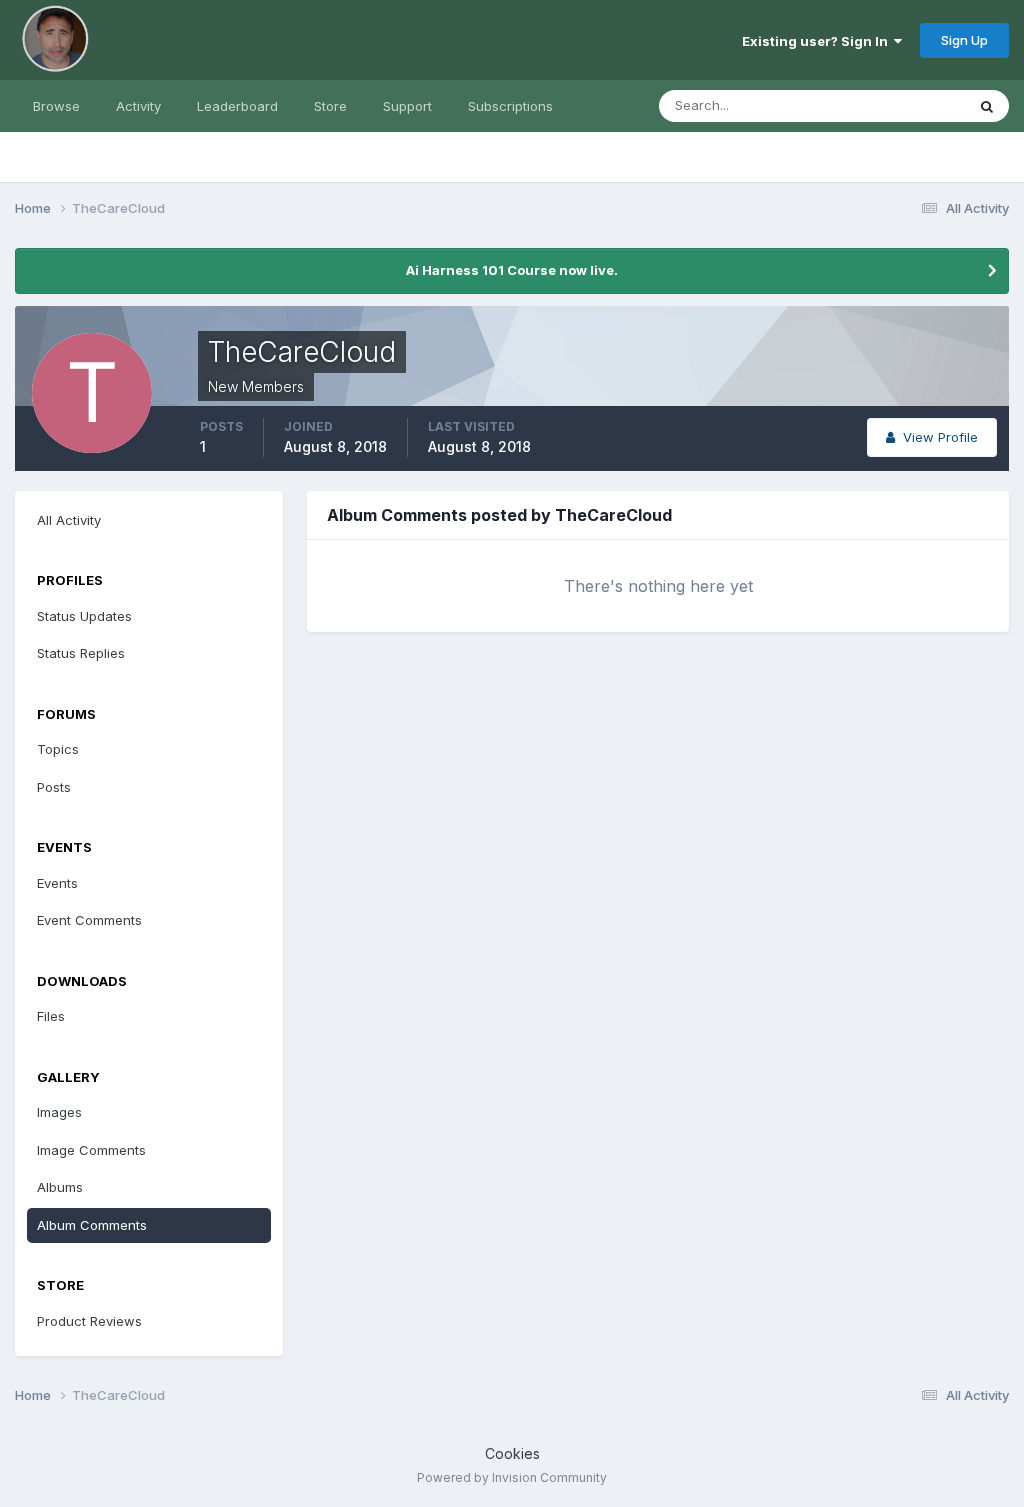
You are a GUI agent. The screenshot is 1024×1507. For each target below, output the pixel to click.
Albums (60, 1187)
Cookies (512, 1453)
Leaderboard (237, 106)
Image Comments (91, 1150)
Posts (54, 787)
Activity (138, 106)
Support (407, 106)
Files (51, 1016)
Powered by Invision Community (512, 1477)
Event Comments (89, 920)
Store (330, 106)
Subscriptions (510, 106)
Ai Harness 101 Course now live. (512, 270)
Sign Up (964, 40)
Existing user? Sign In (818, 41)
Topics (58, 749)
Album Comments (92, 1225)
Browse (56, 106)
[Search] (987, 106)
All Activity (69, 520)
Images (59, 1112)
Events (57, 883)
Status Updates (892, 105)
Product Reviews (89, 1321)
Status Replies (81, 653)
